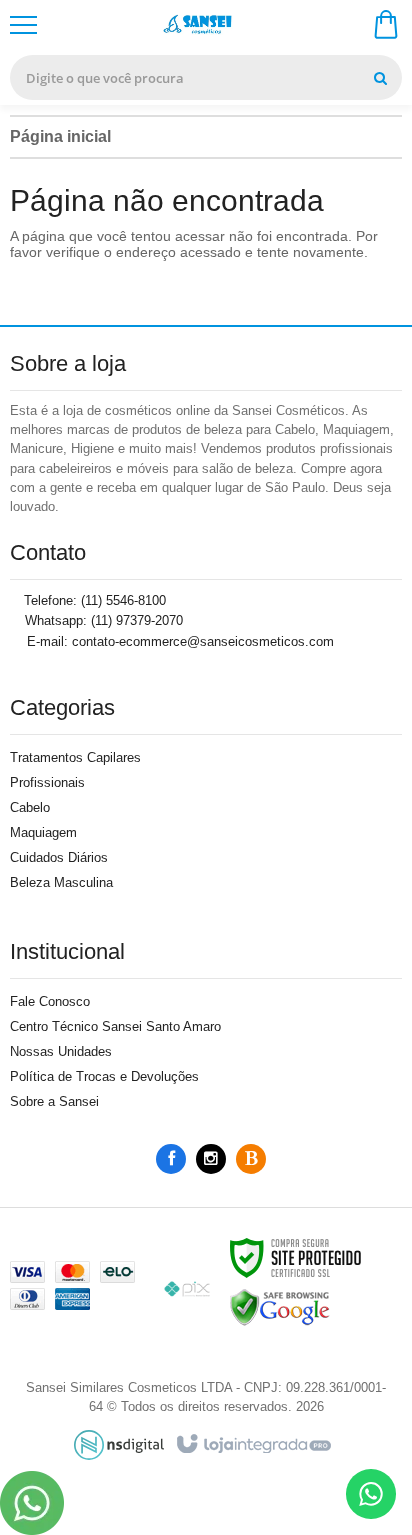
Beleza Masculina (61, 882)
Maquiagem (43, 832)
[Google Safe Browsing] (280, 1306)
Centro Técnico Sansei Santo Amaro (115, 1026)
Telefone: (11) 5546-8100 (93, 600)
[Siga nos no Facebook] (171, 1159)
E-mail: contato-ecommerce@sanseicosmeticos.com (178, 641)
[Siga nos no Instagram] (211, 1159)
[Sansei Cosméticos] (204, 25)
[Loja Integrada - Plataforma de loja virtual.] (252, 1445)
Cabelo (30, 807)
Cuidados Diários (59, 857)
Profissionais (47, 782)
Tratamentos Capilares (75, 757)
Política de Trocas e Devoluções (104, 1076)
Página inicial (60, 136)
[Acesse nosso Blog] (251, 1159)
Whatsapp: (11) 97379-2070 (102, 620)
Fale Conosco (50, 1001)
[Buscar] (380, 77)
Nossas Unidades (61, 1051)
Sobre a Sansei (54, 1101)
